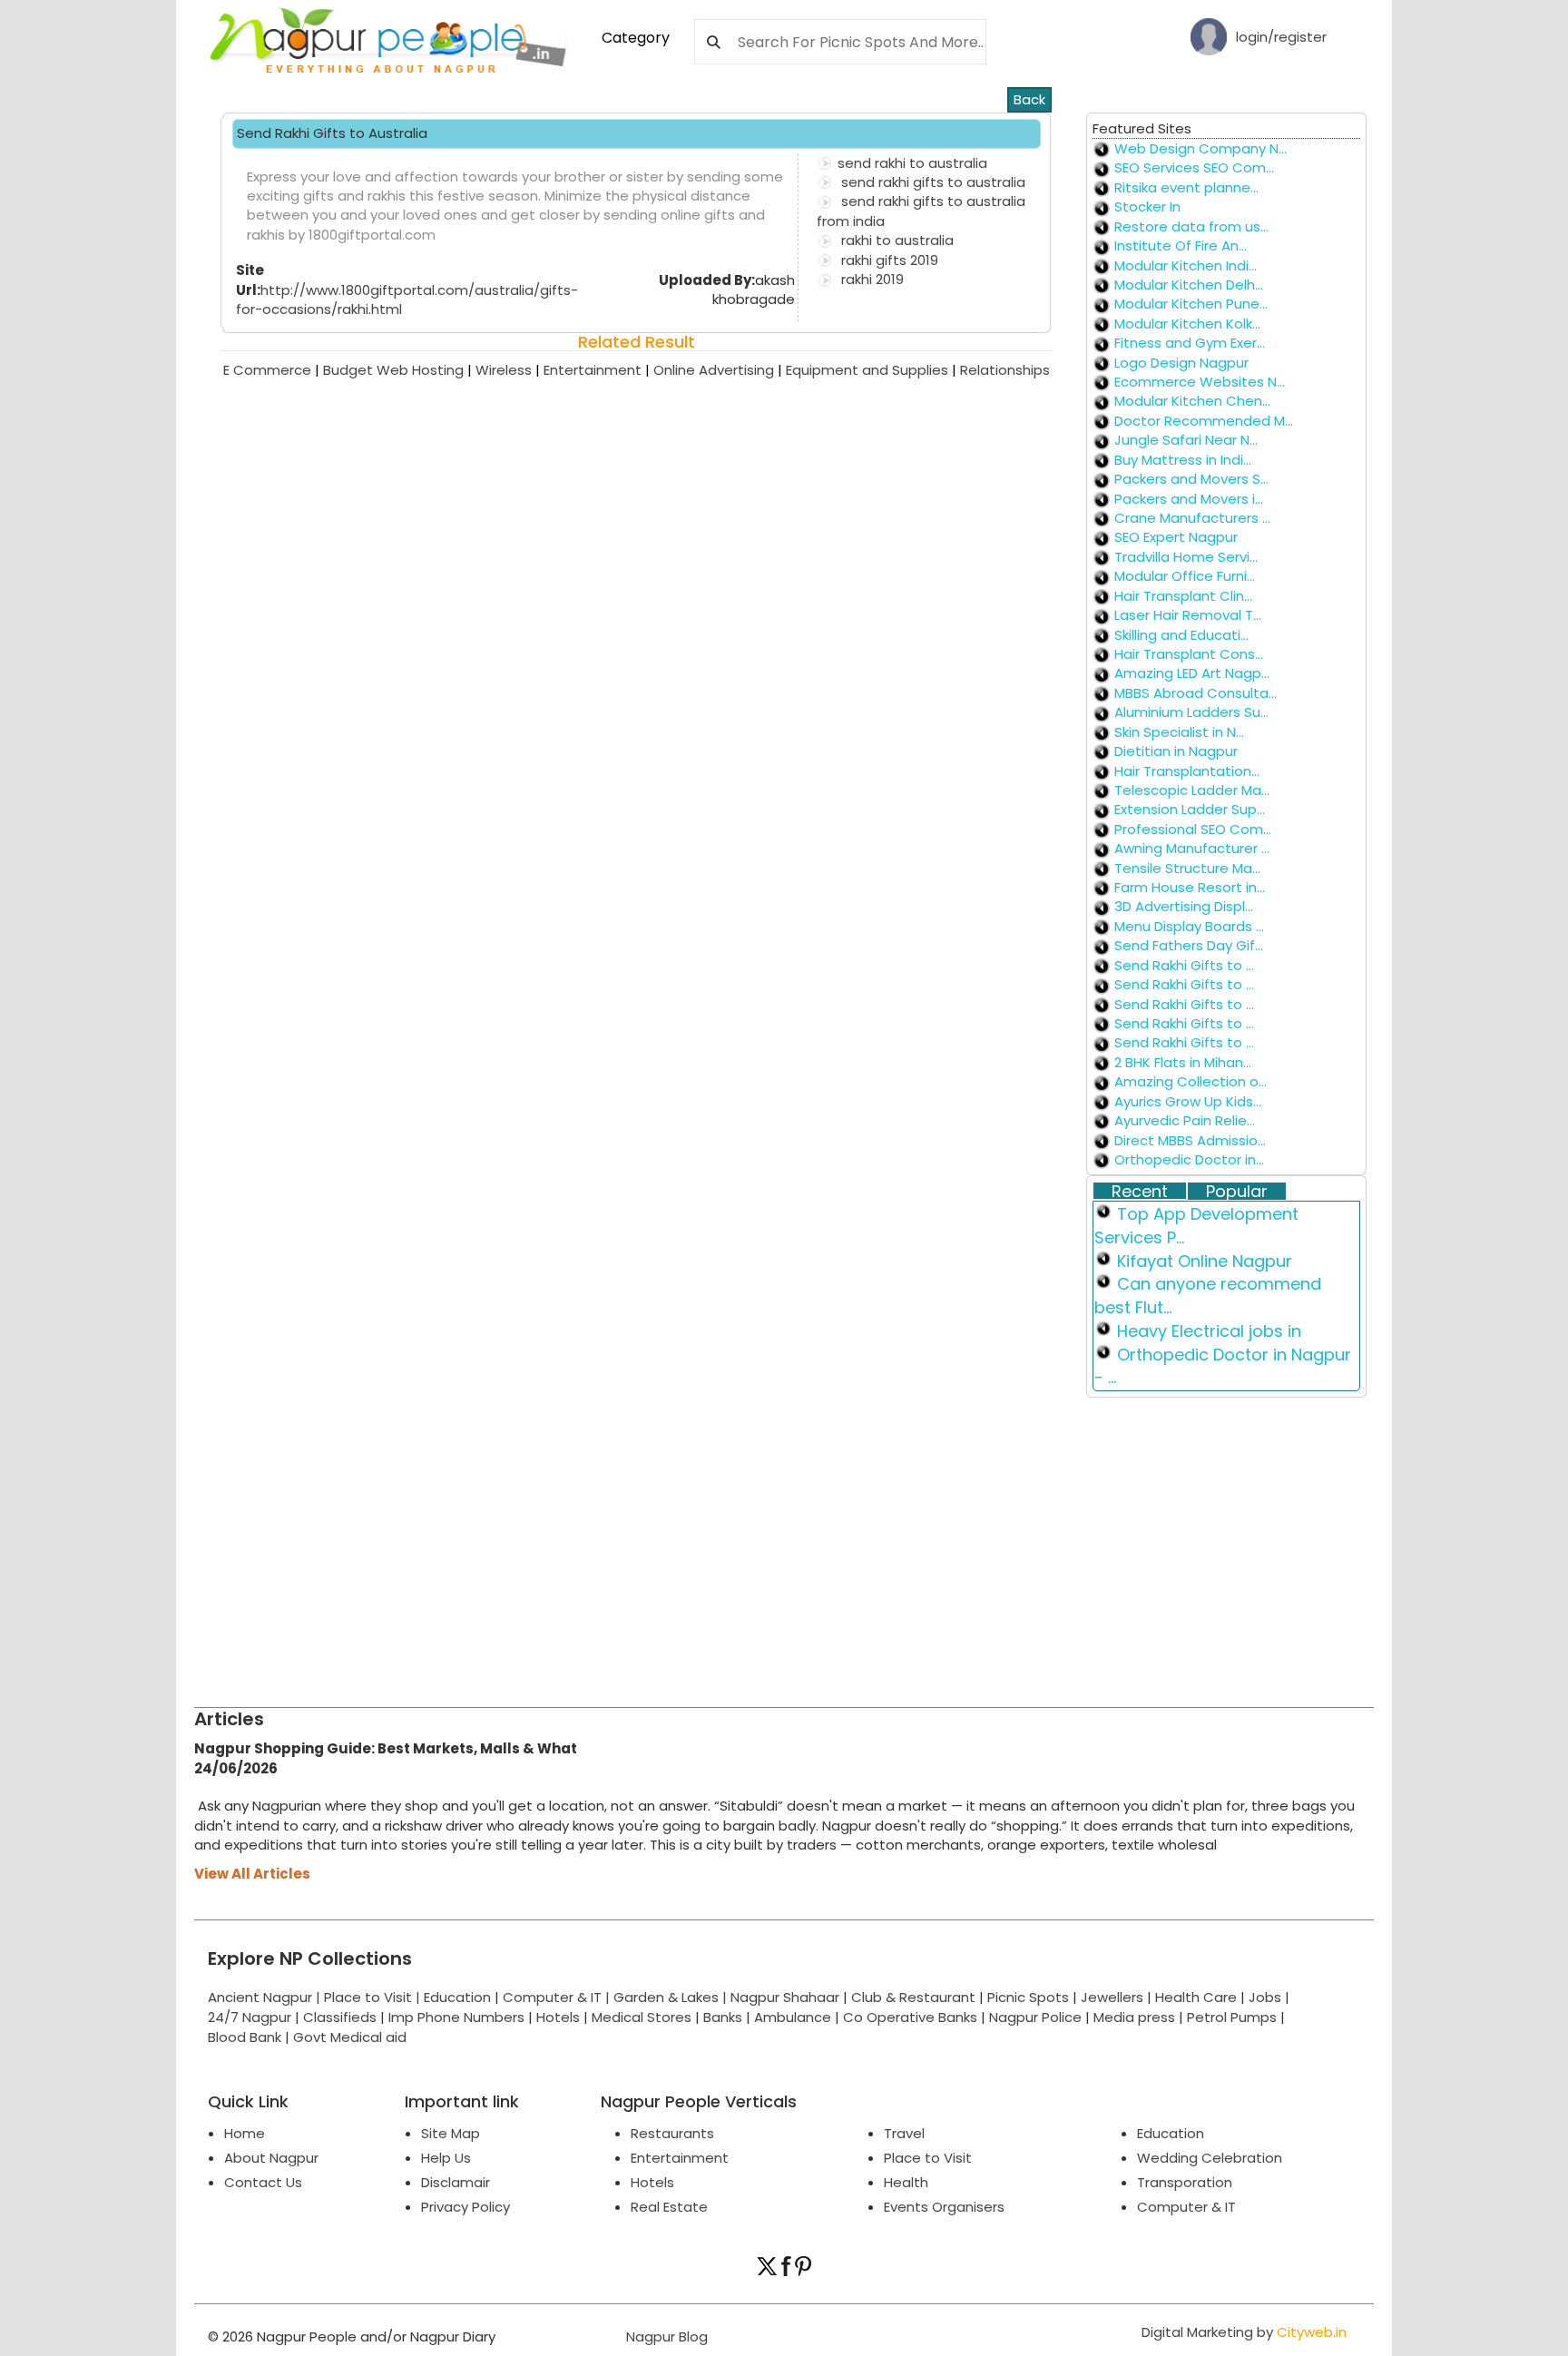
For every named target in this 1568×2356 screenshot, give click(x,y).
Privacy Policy (465, 2207)
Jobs (1265, 1997)
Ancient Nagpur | (266, 1997)
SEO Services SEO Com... (1194, 167)
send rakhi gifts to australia (931, 182)
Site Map (451, 2133)
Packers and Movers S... (1191, 479)
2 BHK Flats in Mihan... (1183, 1062)
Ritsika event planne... (1186, 187)
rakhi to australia (896, 240)
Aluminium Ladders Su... (1191, 712)
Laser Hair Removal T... (1188, 615)
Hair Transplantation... (1187, 771)
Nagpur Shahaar (785, 1997)
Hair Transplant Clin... (1183, 596)
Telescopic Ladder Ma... (1192, 790)
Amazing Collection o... (1191, 1081)
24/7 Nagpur (250, 2017)
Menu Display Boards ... (1189, 926)
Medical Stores (642, 2017)
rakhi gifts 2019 (888, 260)
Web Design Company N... (1200, 148)
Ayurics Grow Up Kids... (1188, 1101)
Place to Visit (928, 2158)
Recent (1140, 1192)
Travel (904, 2133)
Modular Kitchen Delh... (1189, 285)
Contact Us (263, 2182)
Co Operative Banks (910, 2017)
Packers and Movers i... (1189, 499)
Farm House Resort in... (1190, 887)
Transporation (1185, 2182)
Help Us (446, 2158)
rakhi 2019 (871, 279)
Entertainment (598, 370)
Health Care (1196, 1997)
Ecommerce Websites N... (1200, 382)
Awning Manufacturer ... (1192, 848)
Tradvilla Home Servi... (1186, 557)
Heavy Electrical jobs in (1209, 1331)
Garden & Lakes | (672, 1997)
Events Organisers (944, 2207)
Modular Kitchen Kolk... (1187, 324)
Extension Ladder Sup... (1190, 809)
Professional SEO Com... (1193, 829)
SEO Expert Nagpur (1176, 537)
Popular (1237, 1192)
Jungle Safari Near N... (1186, 440)
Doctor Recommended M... (1204, 421)
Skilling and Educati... (1181, 635)
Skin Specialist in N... (1179, 732)
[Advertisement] (739, 1544)
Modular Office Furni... (1185, 576)
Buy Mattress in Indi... (1183, 460)
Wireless (510, 370)
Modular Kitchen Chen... (1192, 401)
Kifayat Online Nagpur (1205, 1261)
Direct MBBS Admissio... (1190, 1140)
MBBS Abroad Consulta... (1196, 693)
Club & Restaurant (913, 1997)
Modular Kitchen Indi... (1186, 265)
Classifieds (340, 2017)
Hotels (558, 2017)
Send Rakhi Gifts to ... (1184, 965)
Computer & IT (1186, 2207)
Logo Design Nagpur (1181, 363)
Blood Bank (245, 2037)
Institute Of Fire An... (1181, 245)
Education (459, 1997)
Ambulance (793, 2017)
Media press (1134, 2017)
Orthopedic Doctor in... (1189, 1159)
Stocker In (1147, 206)
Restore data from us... (1191, 226)
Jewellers (1112, 1997)
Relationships (1005, 370)
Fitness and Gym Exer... (1190, 343)
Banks (723, 2017)
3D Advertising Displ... (1184, 906)
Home (245, 2133)
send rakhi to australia (912, 163)
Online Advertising (720, 370)
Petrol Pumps (1232, 2017)
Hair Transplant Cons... (1189, 654)
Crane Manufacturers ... (1192, 518)
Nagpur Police (1035, 2017)
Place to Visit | (374, 1997)
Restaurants (672, 2133)
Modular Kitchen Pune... (1191, 304)
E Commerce (273, 370)
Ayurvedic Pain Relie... (1185, 1120)
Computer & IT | (558, 1997)
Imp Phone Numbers (456, 2017)
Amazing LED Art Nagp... (1192, 673)
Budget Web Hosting (399, 370)
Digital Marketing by (1244, 2332)
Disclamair (456, 2182)
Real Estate (669, 2207)
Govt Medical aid (350, 2037)
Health (906, 2182)
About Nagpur (271, 2158)
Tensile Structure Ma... (1187, 868)
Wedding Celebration (1210, 2158)
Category (636, 38)
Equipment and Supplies (873, 370)
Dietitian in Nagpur (1176, 751)
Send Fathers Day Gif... (1189, 945)
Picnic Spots (1028, 1997)
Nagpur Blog (665, 2336)
